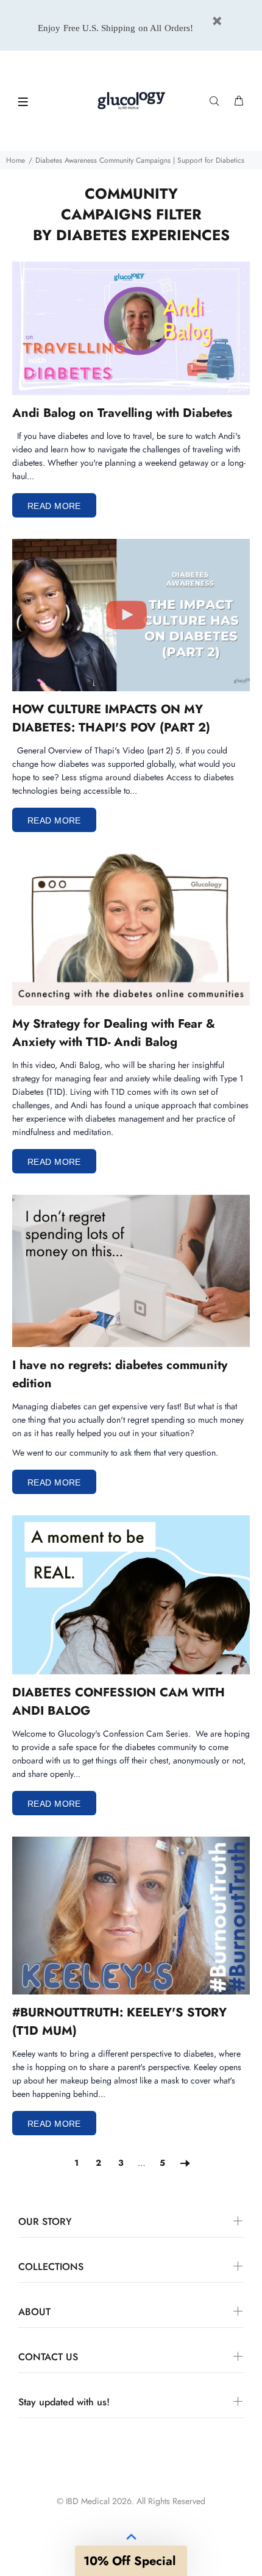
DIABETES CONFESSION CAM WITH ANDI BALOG (119, 1702)
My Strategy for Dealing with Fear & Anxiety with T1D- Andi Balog (114, 1033)
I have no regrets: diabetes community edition (120, 1374)
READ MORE (54, 506)
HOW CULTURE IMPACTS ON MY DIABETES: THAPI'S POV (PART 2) (111, 718)
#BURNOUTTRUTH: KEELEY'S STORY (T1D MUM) (119, 2022)
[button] (131, 2561)
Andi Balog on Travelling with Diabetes (122, 413)
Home (16, 160)
